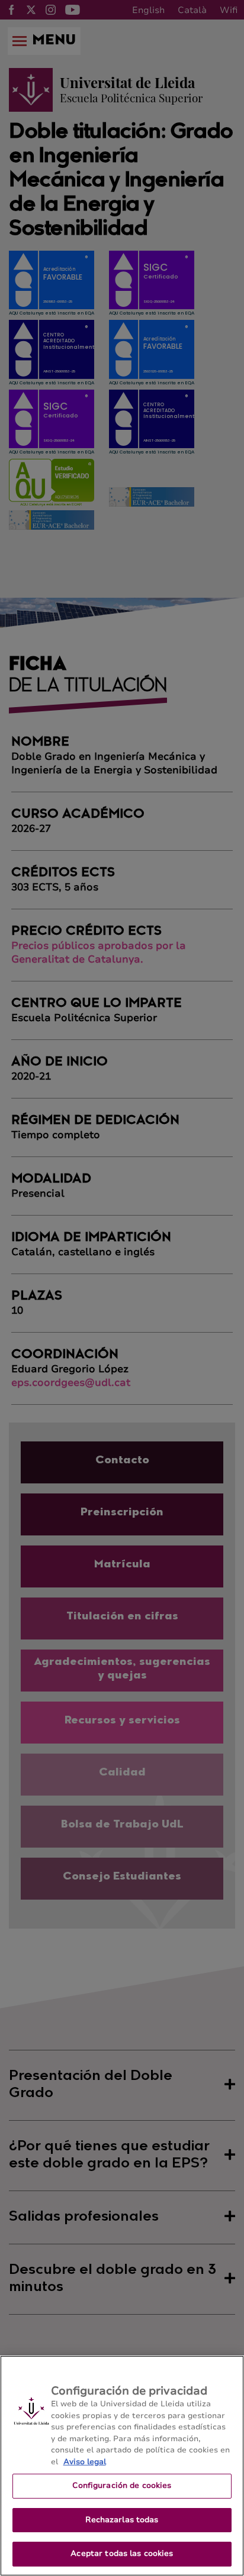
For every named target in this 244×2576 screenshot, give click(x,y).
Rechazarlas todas (122, 2520)
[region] (122, 2466)
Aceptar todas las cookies (122, 2554)
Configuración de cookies (122, 2486)
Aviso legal (85, 2462)
